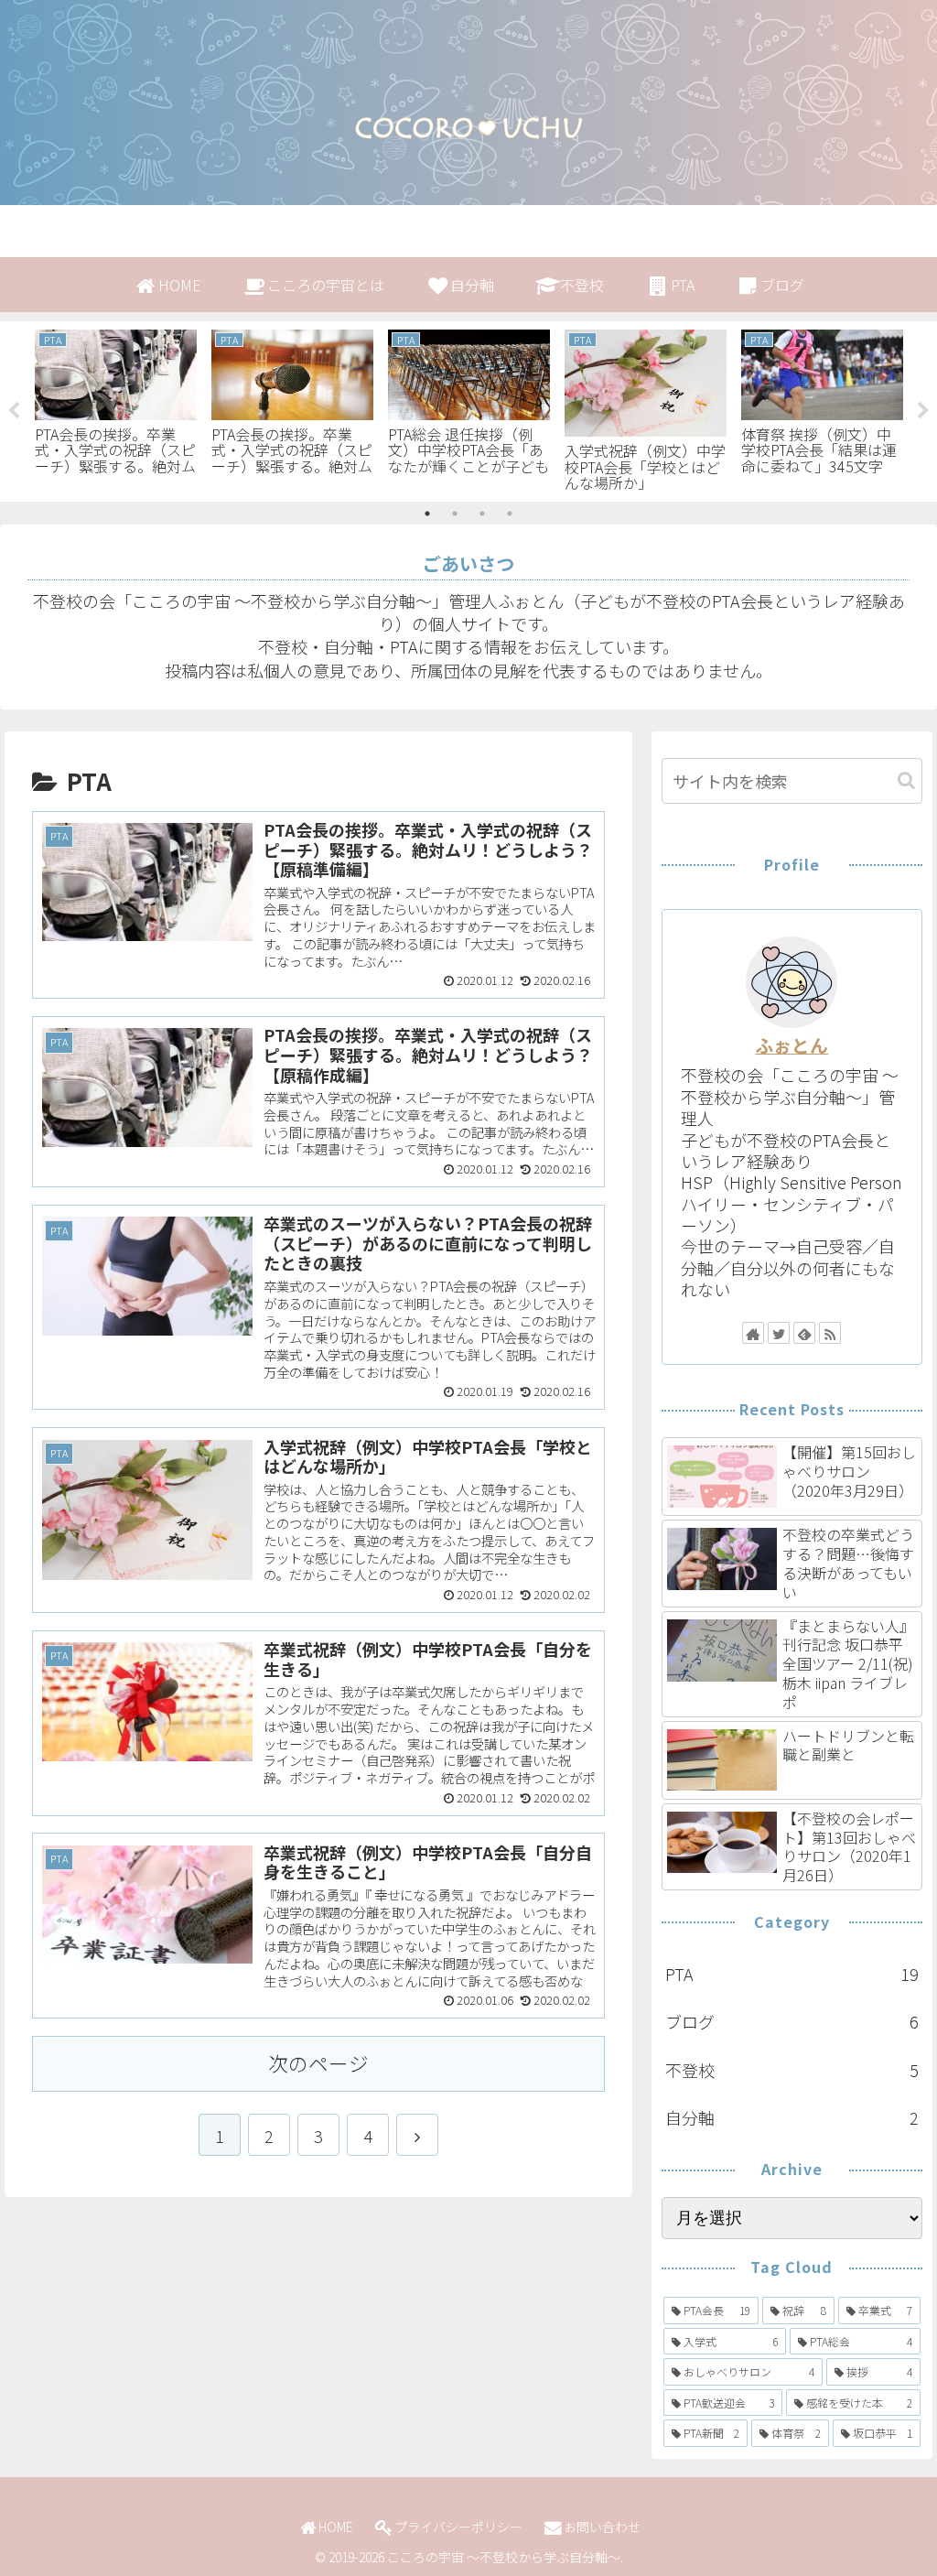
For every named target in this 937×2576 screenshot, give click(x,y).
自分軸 (792, 2117)
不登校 (792, 2070)
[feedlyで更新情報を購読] (804, 1333)
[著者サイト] (753, 1333)
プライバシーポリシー (458, 2527)
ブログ (792, 2021)
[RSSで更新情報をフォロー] (830, 1333)
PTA (792, 1974)
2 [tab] (455, 514)
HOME (336, 2527)
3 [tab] (482, 514)
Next (923, 411)
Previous (14, 411)
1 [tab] (427, 514)
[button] (906, 780)
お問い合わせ (602, 2527)
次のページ (318, 2063)
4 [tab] (510, 514)
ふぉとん (792, 1045)
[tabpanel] (116, 408)
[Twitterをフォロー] (779, 1333)
